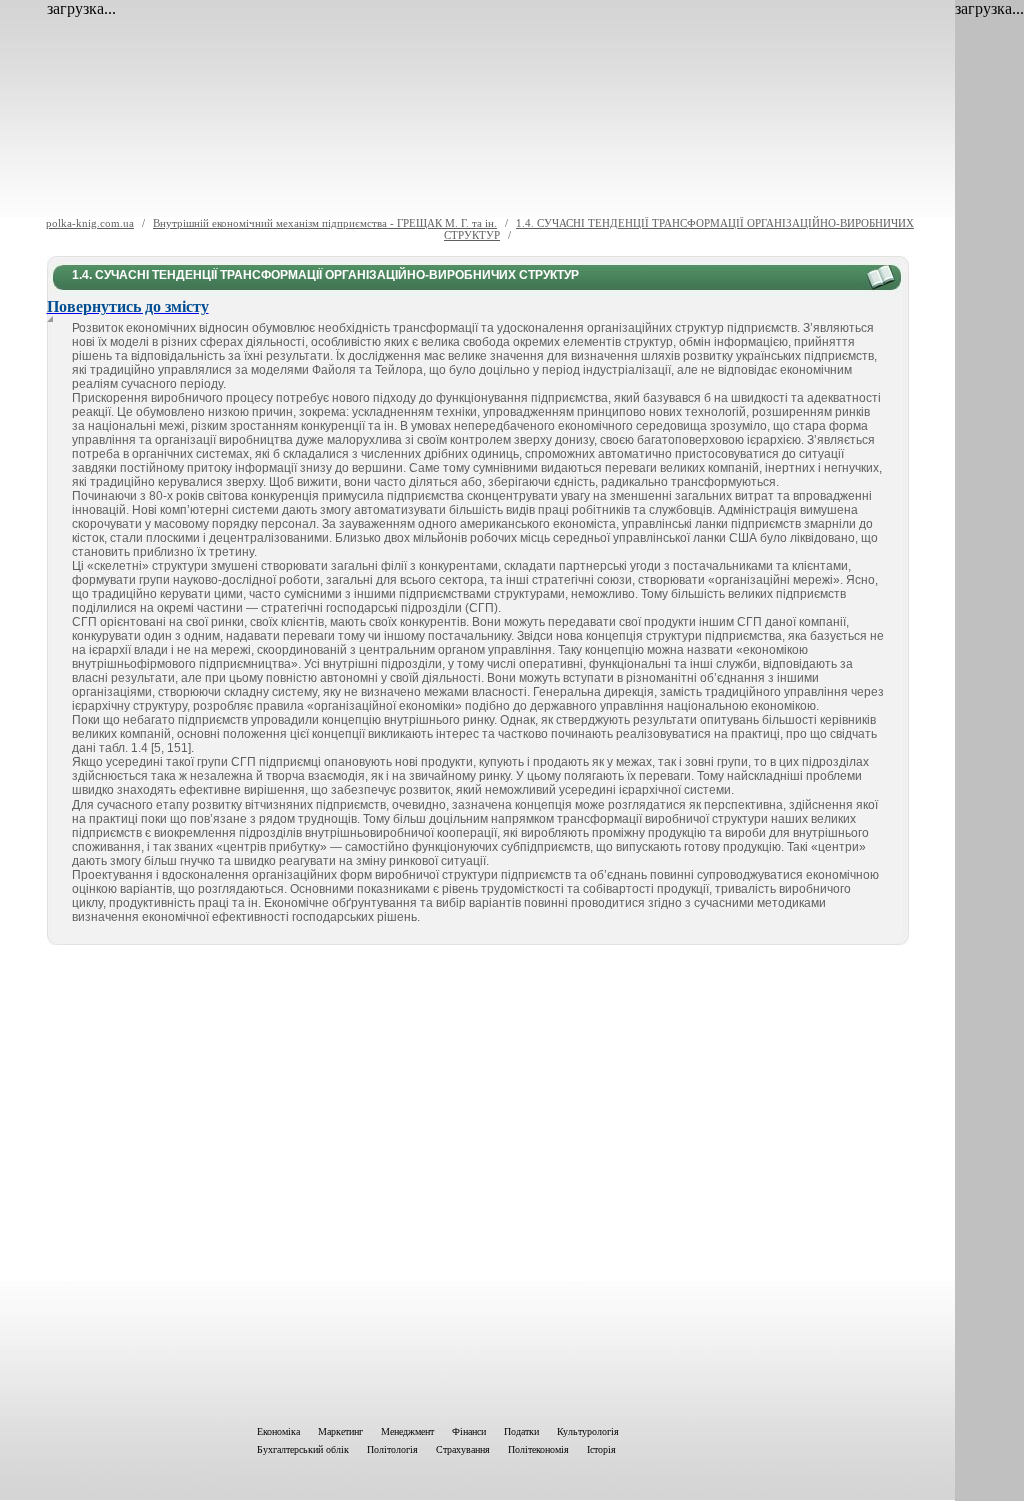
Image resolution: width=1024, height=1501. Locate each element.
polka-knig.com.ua (90, 223)
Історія (601, 1449)
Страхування (463, 1449)
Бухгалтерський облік (303, 1449)
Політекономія (538, 1449)
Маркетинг (340, 1431)
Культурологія (588, 1431)
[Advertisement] (478, 1181)
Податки (521, 1431)
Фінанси (469, 1431)
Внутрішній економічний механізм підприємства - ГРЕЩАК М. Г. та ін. (325, 223)
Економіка (278, 1431)
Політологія (392, 1449)
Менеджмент (407, 1431)
